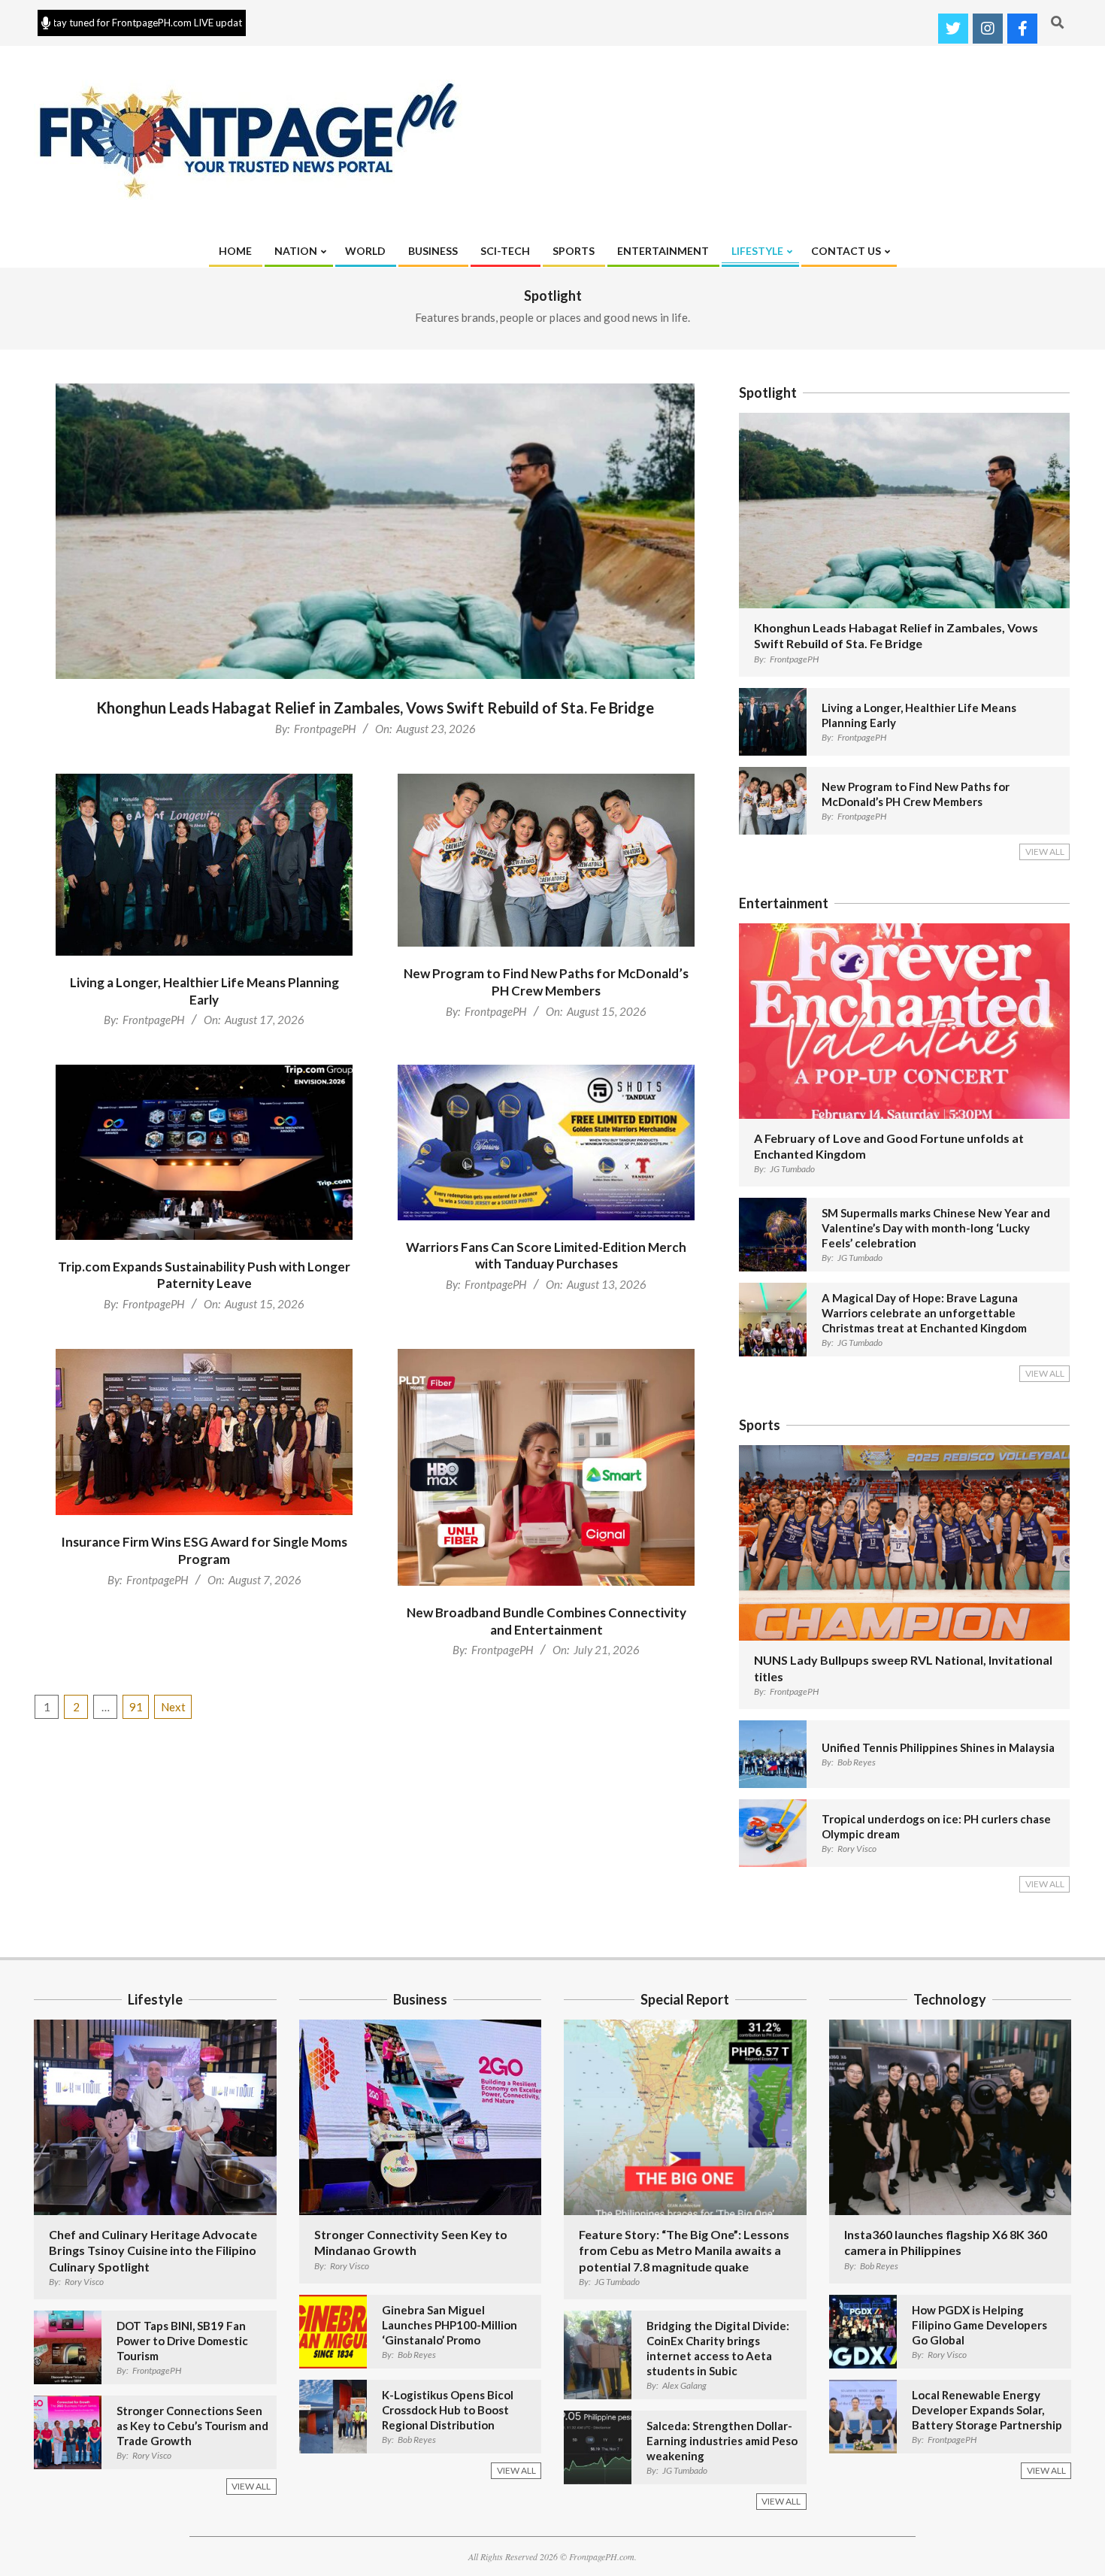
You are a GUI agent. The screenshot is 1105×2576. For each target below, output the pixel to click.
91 (136, 1707)
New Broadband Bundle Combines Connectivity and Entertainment (546, 1621)
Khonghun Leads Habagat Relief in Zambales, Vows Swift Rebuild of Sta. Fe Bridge (375, 708)
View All (1045, 852)
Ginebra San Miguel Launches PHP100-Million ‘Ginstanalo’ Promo (450, 2325)
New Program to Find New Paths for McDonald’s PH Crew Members (546, 982)
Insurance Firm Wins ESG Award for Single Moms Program (204, 1550)
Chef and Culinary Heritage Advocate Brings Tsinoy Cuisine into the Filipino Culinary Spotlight (153, 2250)
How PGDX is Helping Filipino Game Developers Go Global (979, 2325)
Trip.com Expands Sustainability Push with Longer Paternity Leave (204, 1275)
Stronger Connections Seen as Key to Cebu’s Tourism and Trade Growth (192, 2426)
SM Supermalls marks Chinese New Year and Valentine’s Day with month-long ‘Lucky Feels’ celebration (936, 1228)
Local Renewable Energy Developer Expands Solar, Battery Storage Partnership (987, 2410)
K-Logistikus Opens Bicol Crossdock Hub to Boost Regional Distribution (448, 2410)
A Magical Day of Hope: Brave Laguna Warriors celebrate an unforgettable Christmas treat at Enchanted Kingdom (924, 1313)
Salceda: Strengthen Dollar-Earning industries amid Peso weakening (722, 2441)
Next (173, 1707)
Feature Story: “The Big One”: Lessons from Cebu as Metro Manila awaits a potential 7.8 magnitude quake (684, 2250)
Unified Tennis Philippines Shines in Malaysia (938, 1747)
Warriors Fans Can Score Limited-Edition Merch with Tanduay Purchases (546, 1256)
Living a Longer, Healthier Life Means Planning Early (204, 991)
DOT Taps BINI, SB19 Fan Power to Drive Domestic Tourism (182, 2341)
